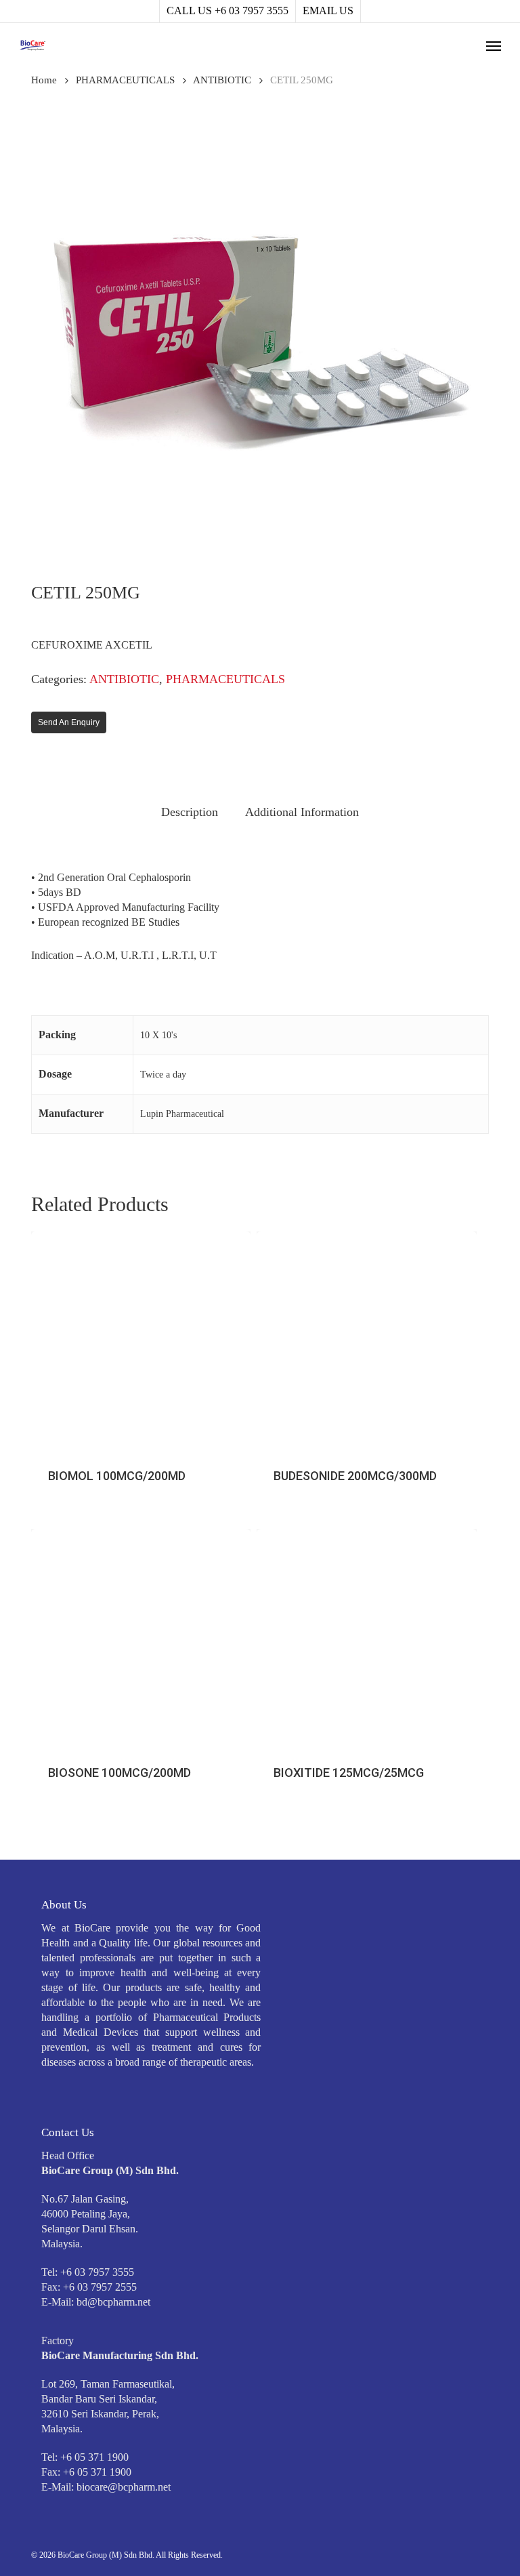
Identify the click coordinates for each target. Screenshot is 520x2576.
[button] (494, 45)
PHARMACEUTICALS (125, 80)
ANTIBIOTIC (222, 80)
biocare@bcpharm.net (124, 2487)
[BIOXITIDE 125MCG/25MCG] (366, 1639)
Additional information (302, 812)
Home (44, 80)
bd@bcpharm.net (113, 2302)
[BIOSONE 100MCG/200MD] (141, 1639)
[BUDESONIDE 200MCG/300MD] (366, 1341)
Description (190, 812)
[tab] (190, 812)
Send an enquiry (69, 722)
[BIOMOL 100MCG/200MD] (141, 1341)
